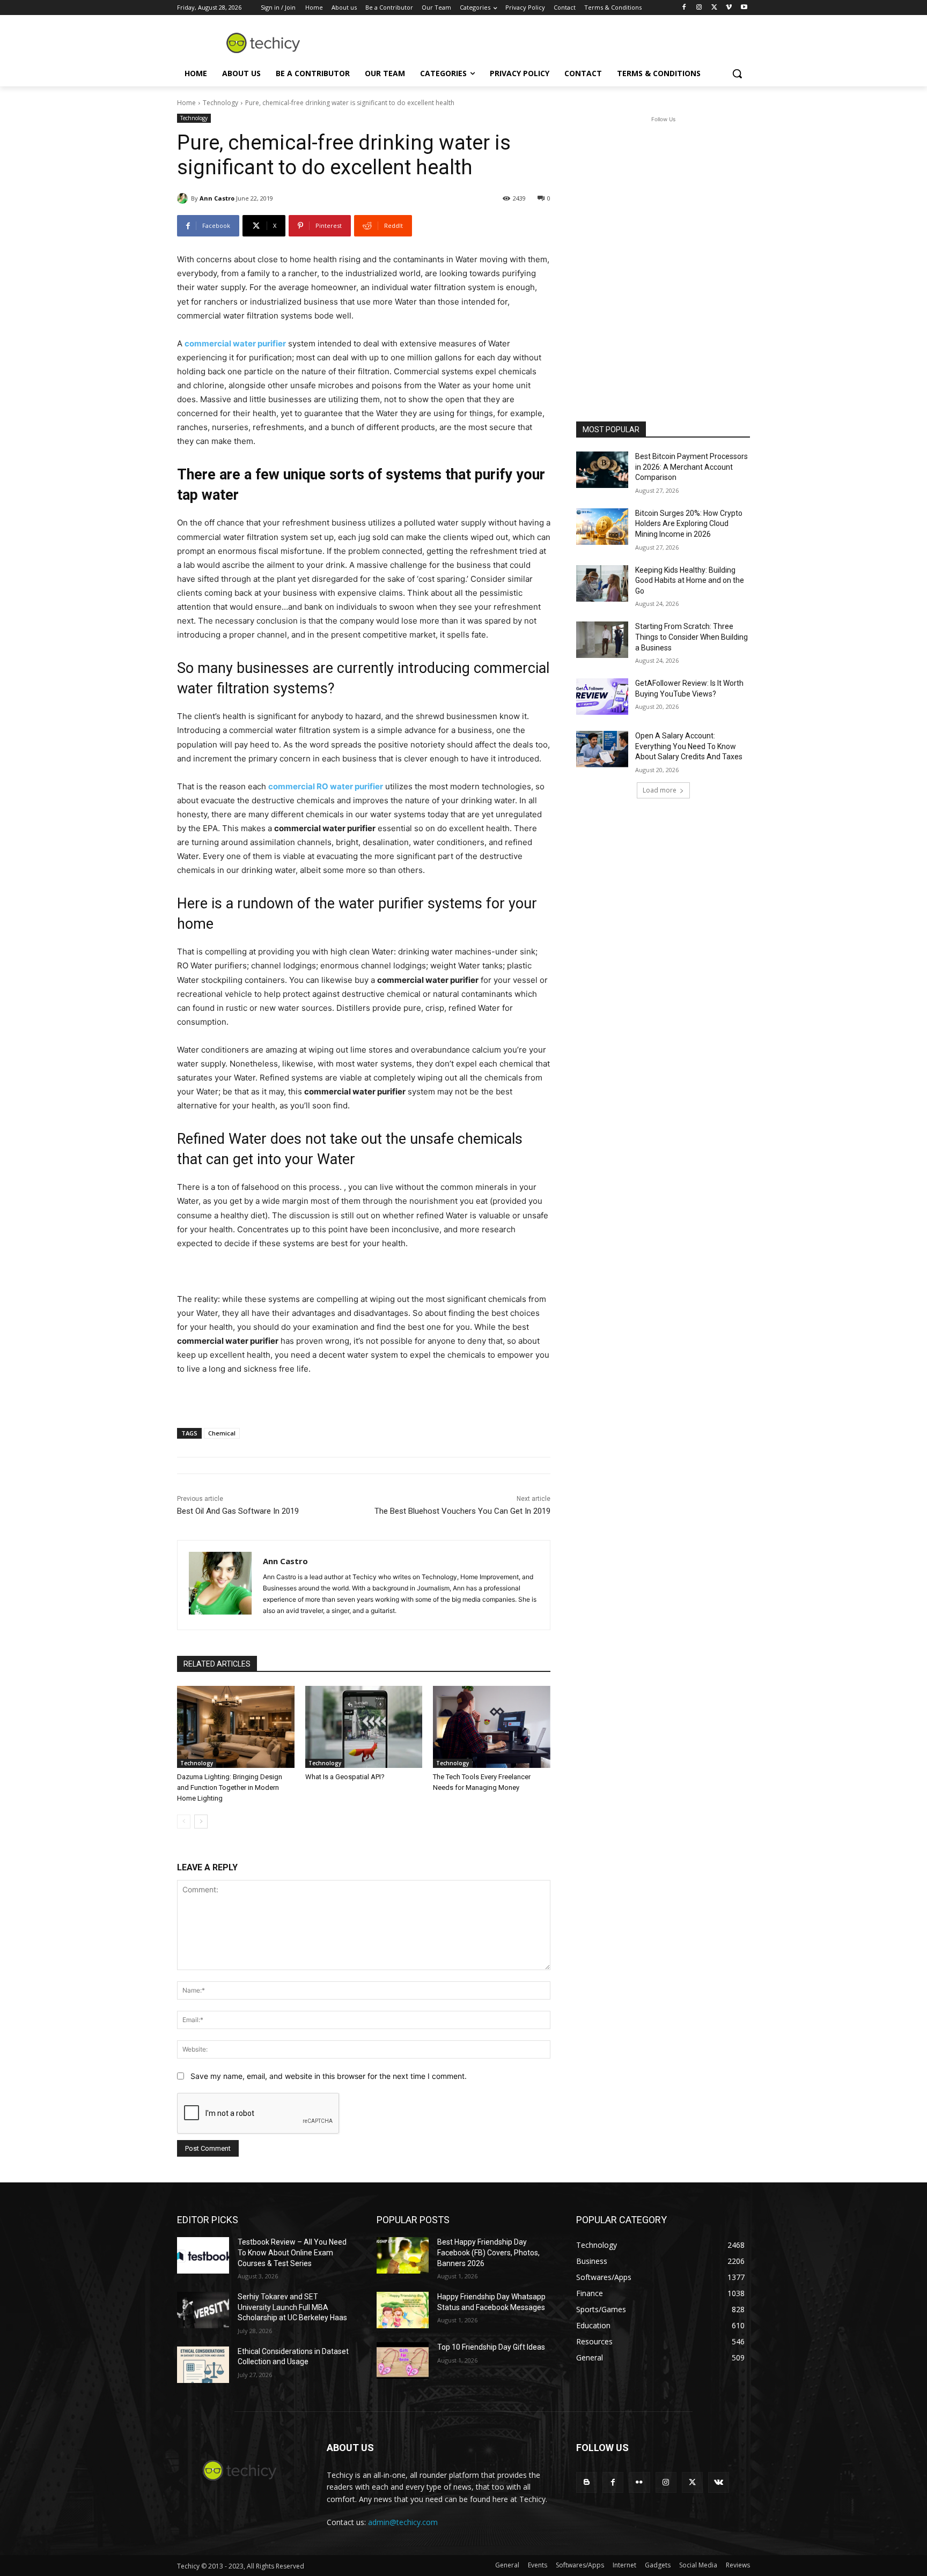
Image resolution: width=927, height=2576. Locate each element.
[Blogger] (587, 2482)
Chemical (222, 1433)
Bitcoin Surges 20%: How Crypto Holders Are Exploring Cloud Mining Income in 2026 (689, 524)
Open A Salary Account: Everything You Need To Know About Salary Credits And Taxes (689, 746)
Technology (220, 103)
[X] (714, 8)
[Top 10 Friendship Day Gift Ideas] (403, 2360)
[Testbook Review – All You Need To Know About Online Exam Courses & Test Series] (203, 2255)
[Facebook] (684, 8)
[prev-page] (184, 1822)
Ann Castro (217, 198)
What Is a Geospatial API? (345, 1777)
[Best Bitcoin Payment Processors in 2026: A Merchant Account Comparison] (602, 470)
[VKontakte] (719, 2482)
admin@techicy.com (403, 2522)
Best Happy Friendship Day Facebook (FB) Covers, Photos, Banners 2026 (488, 2252)
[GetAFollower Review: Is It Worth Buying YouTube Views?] (602, 697)
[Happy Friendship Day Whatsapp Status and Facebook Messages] (403, 2310)
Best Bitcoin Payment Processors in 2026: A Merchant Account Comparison (691, 467)
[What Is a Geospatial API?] (364, 1727)
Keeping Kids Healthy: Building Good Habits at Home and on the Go (690, 580)
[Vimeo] (729, 8)
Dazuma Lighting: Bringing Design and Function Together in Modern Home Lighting (230, 1787)
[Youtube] (744, 8)
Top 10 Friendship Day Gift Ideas (491, 2347)
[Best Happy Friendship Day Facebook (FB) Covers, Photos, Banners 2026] (403, 2255)
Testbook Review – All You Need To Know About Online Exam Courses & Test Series (292, 2252)
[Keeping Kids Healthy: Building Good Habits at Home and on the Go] (602, 583)
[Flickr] (639, 2482)
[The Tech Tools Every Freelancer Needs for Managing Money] (492, 1727)
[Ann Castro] (184, 198)
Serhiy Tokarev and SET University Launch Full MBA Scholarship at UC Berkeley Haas (292, 2307)
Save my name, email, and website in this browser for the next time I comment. (329, 2076)
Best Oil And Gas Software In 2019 (238, 1511)
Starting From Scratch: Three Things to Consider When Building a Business (691, 637)
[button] (737, 73)
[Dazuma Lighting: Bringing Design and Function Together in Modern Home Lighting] (236, 1727)
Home (186, 103)
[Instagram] (699, 8)
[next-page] (201, 1822)
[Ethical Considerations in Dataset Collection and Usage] (203, 2365)
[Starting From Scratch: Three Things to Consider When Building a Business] (602, 640)
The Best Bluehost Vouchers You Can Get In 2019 (462, 1511)
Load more (660, 790)
